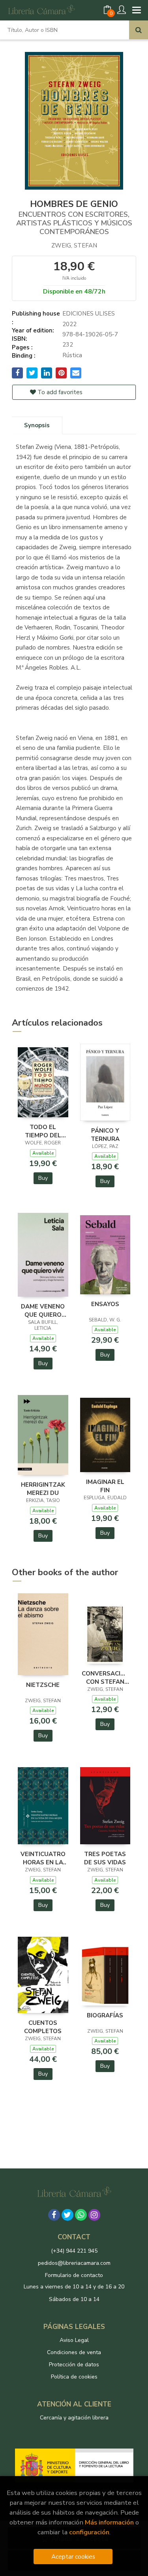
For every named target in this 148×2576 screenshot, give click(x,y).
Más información (109, 2522)
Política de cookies (74, 2377)
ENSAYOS (105, 1304)
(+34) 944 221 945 (74, 2251)
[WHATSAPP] (81, 2215)
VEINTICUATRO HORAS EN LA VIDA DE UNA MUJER (43, 1858)
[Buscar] (139, 30)
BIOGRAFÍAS (105, 2015)
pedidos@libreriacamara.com (74, 2263)
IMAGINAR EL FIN (105, 1486)
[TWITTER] (67, 2215)
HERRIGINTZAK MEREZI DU (43, 1489)
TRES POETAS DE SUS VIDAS (105, 1858)
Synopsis (37, 425)
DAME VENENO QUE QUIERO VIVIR (43, 1310)
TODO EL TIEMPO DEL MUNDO (43, 1131)
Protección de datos (74, 2365)
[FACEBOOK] (54, 2215)
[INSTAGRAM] (94, 2215)
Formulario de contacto (74, 2275)
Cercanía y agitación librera (74, 2418)
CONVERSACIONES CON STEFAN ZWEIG (105, 1677)
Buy (43, 1178)
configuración (89, 2532)
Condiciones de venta (74, 2352)
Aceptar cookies (73, 2557)
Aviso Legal (74, 2340)
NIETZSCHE (43, 1685)
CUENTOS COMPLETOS (43, 2027)
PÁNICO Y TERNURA (105, 1135)
